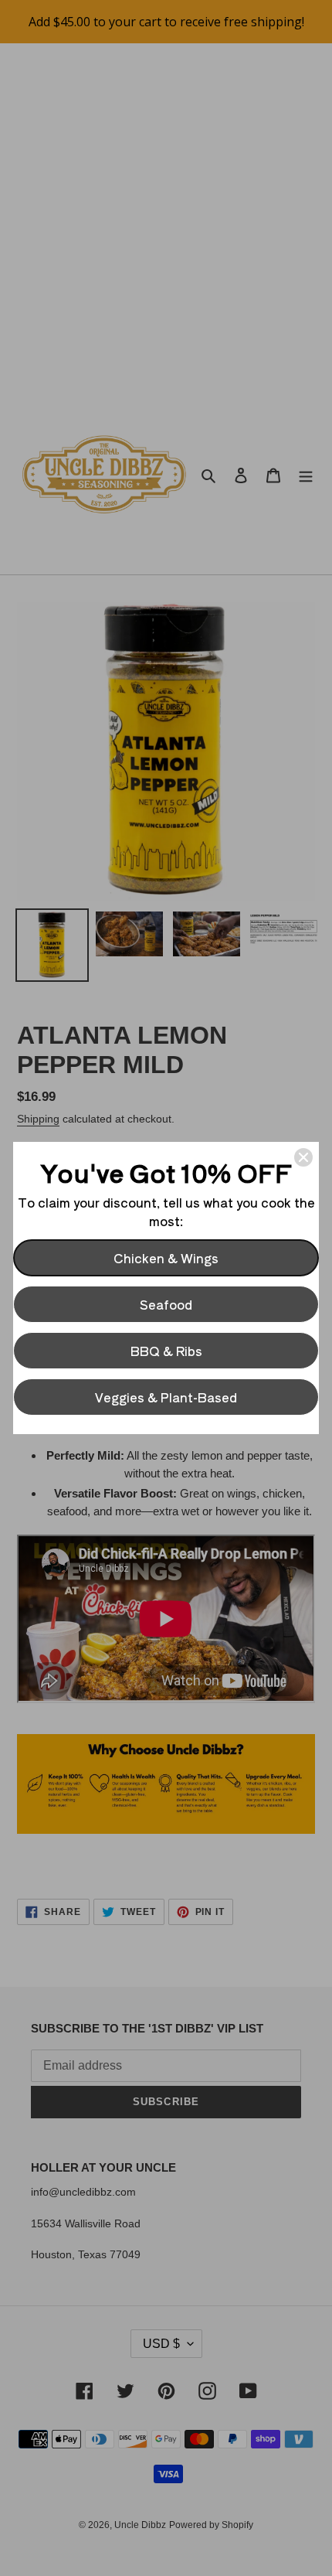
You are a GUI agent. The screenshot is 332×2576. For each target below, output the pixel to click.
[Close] (303, 1157)
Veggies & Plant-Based (166, 1397)
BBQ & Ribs (166, 1351)
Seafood (166, 1304)
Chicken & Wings (166, 1258)
